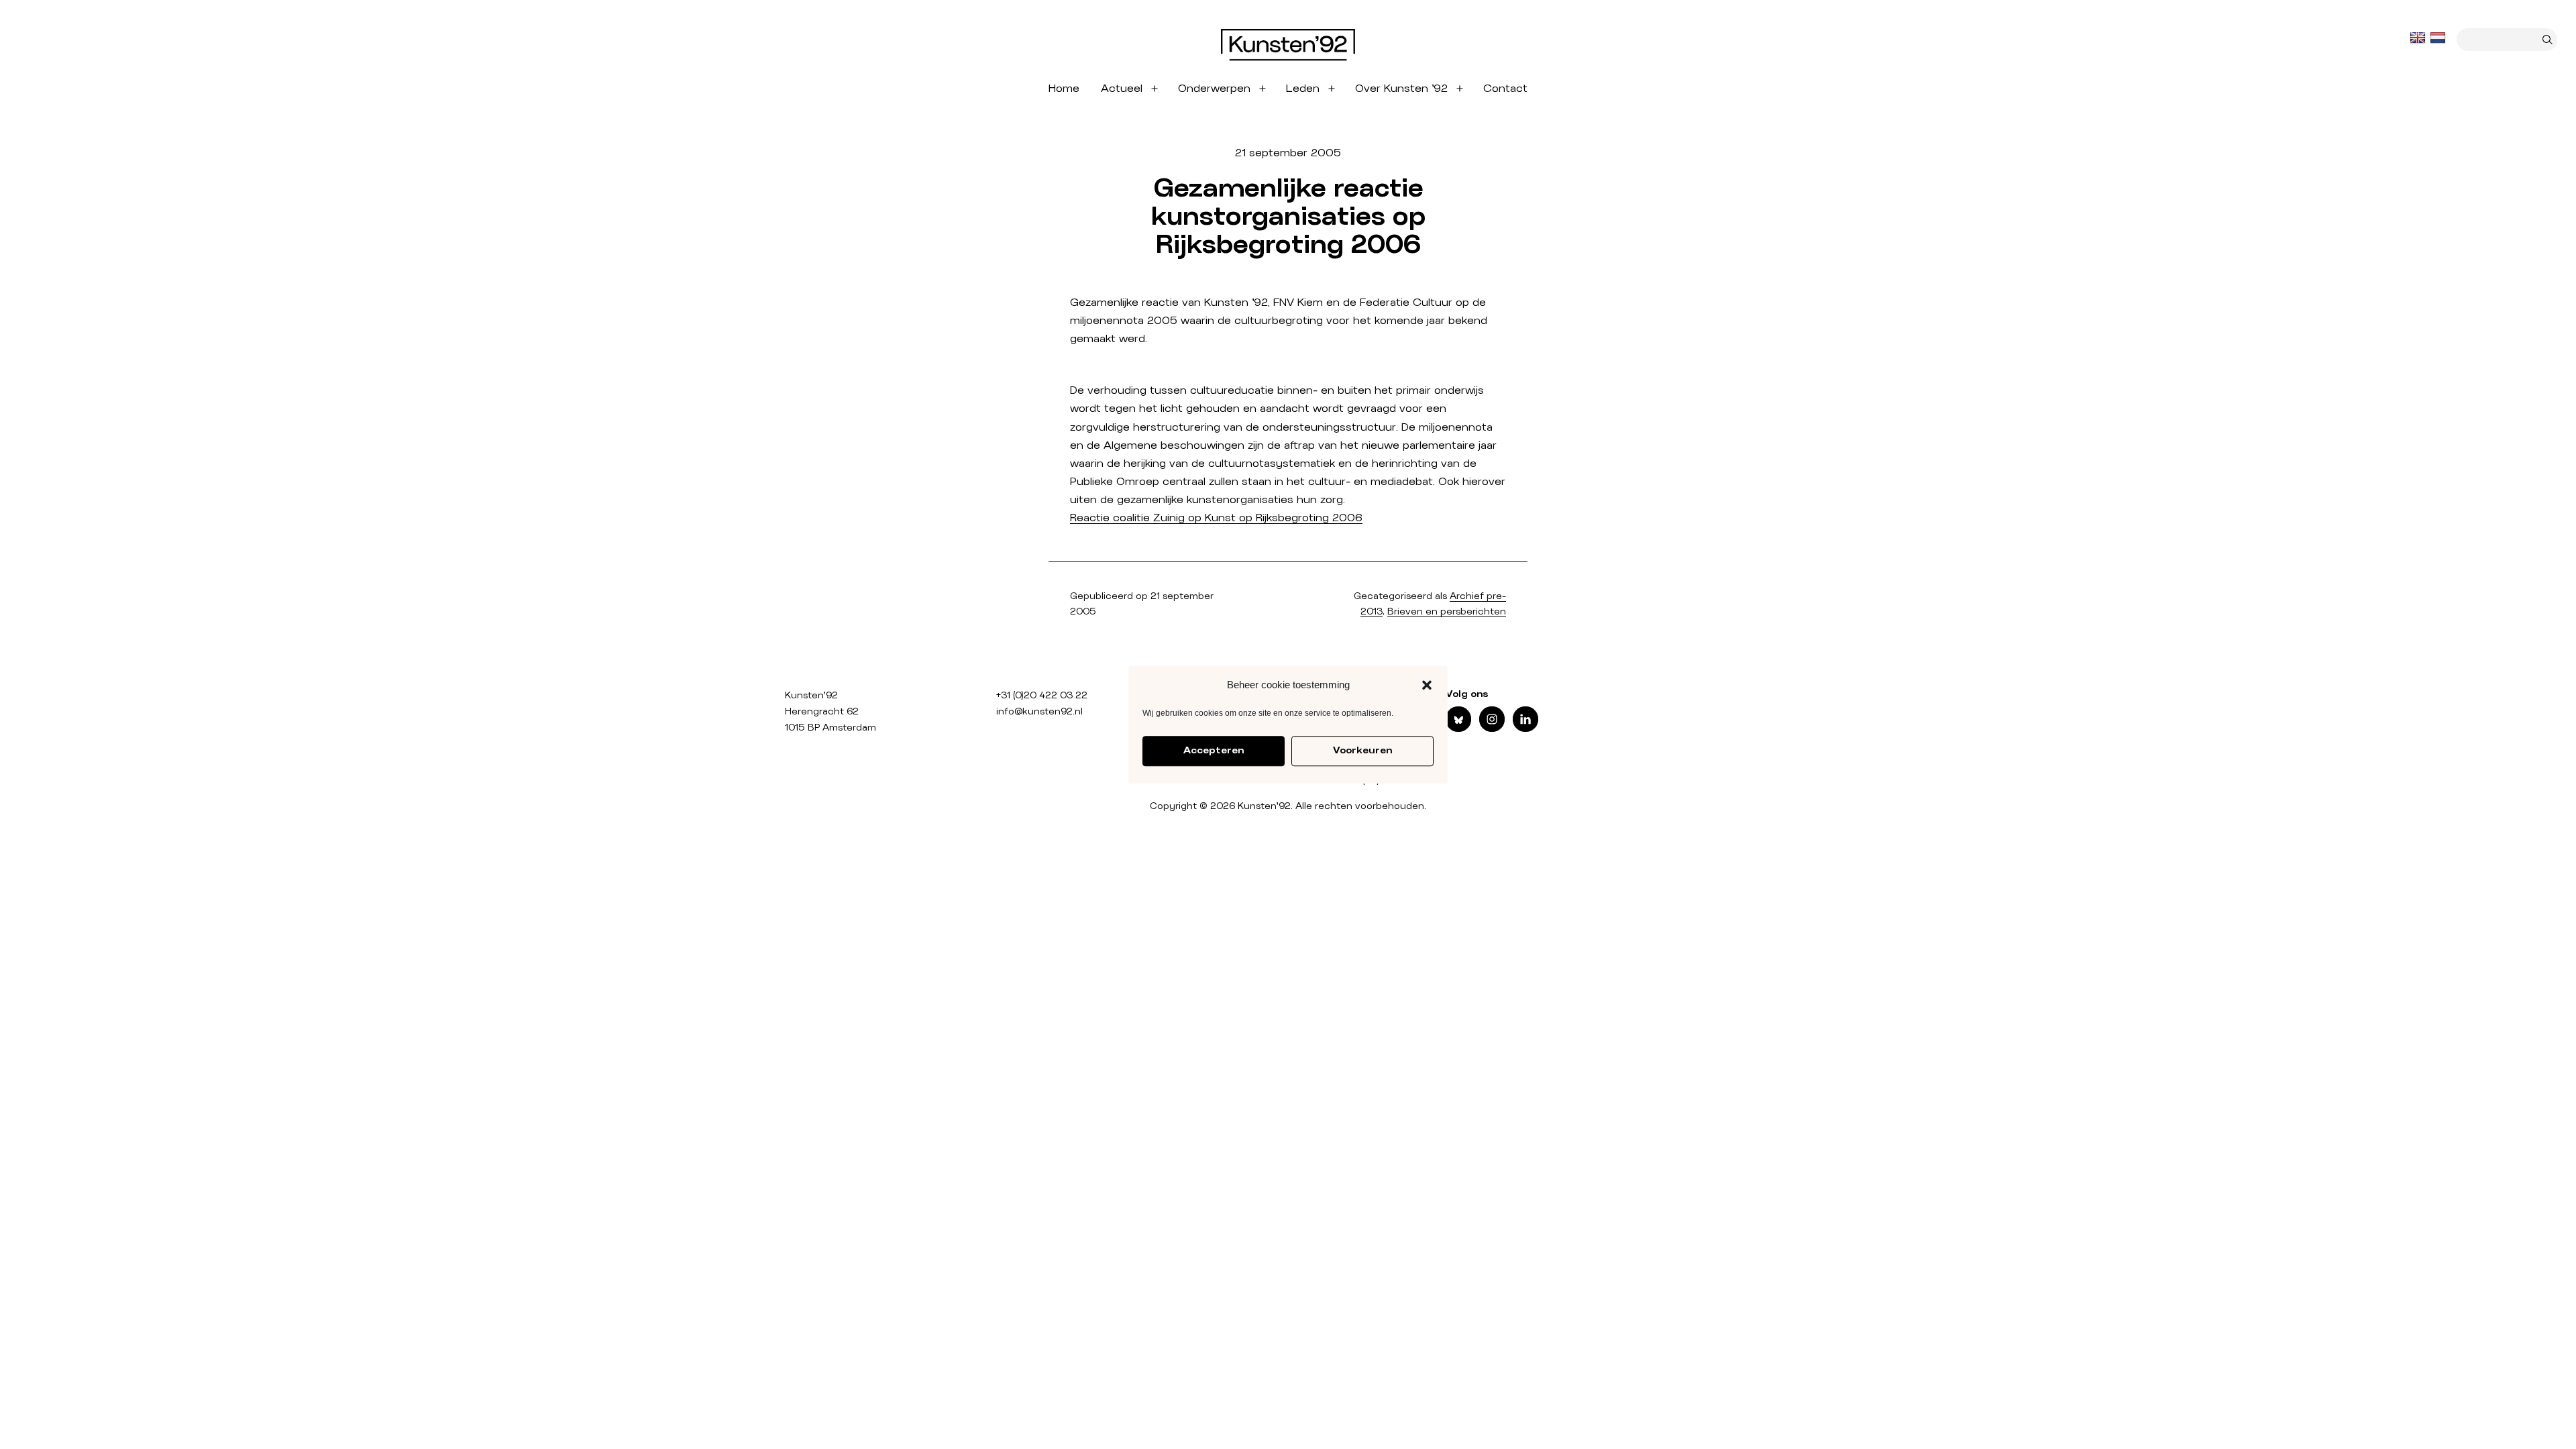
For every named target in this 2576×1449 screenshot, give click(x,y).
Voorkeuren (1362, 751)
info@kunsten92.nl (1039, 712)
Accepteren (1214, 751)
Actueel (1122, 89)
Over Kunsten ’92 (1401, 89)
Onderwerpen (1214, 89)
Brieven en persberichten (1447, 612)
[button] (1427, 685)
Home (1064, 89)
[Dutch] (2439, 38)
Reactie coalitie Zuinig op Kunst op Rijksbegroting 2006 (1216, 518)
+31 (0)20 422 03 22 (1042, 696)
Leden (1303, 89)
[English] (2419, 38)
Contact (1505, 89)
